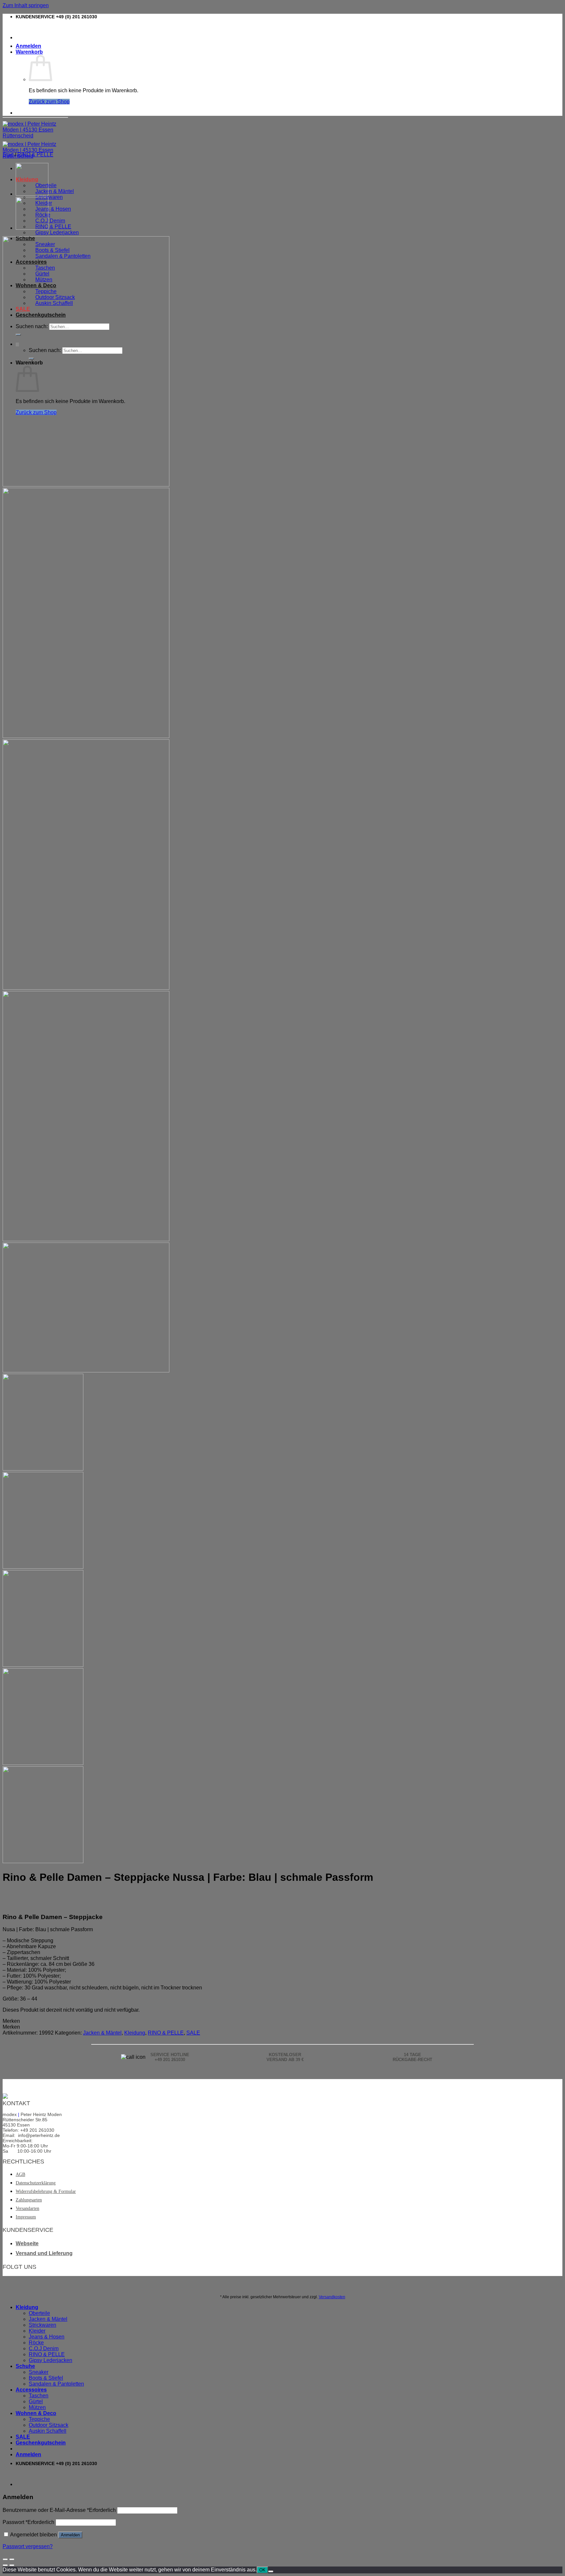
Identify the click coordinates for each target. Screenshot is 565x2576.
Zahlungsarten (29, 2200)
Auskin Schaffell (48, 2431)
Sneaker (39, 2372)
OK (262, 2570)
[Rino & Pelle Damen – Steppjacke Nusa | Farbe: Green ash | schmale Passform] (32, 228)
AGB (20, 2174)
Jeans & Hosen (53, 209)
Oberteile (39, 2313)
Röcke (36, 2343)
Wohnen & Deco (36, 2413)
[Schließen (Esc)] (5, 2559)
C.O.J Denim (50, 221)
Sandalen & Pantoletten (56, 2384)
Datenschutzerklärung (36, 2183)
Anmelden (70, 2535)
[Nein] (271, 2571)
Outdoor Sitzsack (49, 2425)
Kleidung (135, 2033)
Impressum (26, 2217)
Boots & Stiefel (46, 2378)
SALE (193, 2033)
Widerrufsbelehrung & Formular (46, 2191)
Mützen (37, 2407)
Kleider (37, 2331)
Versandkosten (332, 2297)
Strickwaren (49, 197)
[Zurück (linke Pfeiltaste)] (5, 2565)
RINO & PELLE (53, 227)
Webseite (27, 2243)
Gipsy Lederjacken (57, 232)
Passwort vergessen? (28, 2546)
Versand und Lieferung (44, 2253)
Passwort (28, 2522)
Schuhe (25, 2366)
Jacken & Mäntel (55, 191)
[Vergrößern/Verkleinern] (12, 2559)
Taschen (39, 2396)
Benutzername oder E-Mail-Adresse (59, 2510)
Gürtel (36, 2401)
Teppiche (39, 2419)
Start (8, 155)
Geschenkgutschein (41, 2443)
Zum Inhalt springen (26, 5)
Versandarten (27, 2208)
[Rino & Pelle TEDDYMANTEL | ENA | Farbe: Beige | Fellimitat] (32, 194)
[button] (11, 2021)
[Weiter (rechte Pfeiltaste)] (12, 2565)
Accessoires (31, 2390)
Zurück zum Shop (49, 102)
